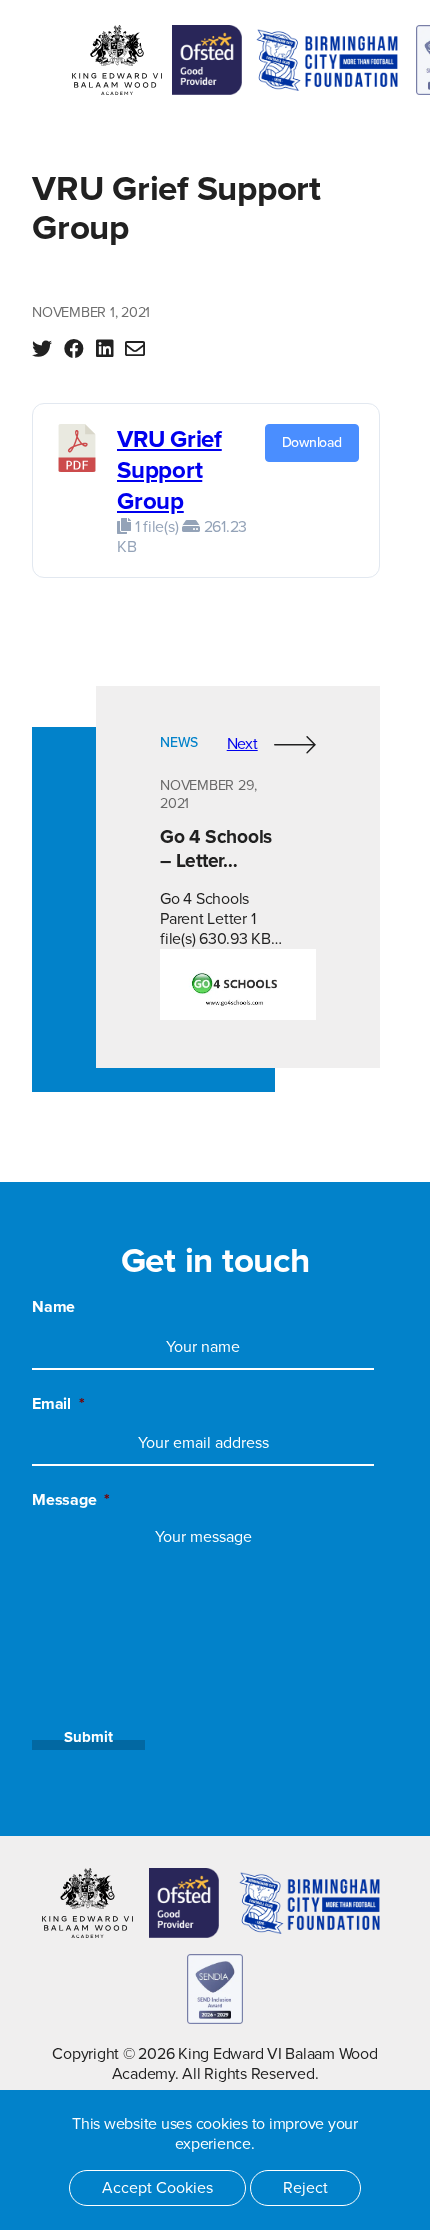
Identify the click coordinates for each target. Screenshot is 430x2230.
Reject (305, 2188)
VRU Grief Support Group (169, 470)
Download (312, 442)
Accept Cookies (157, 2188)
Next (242, 744)
